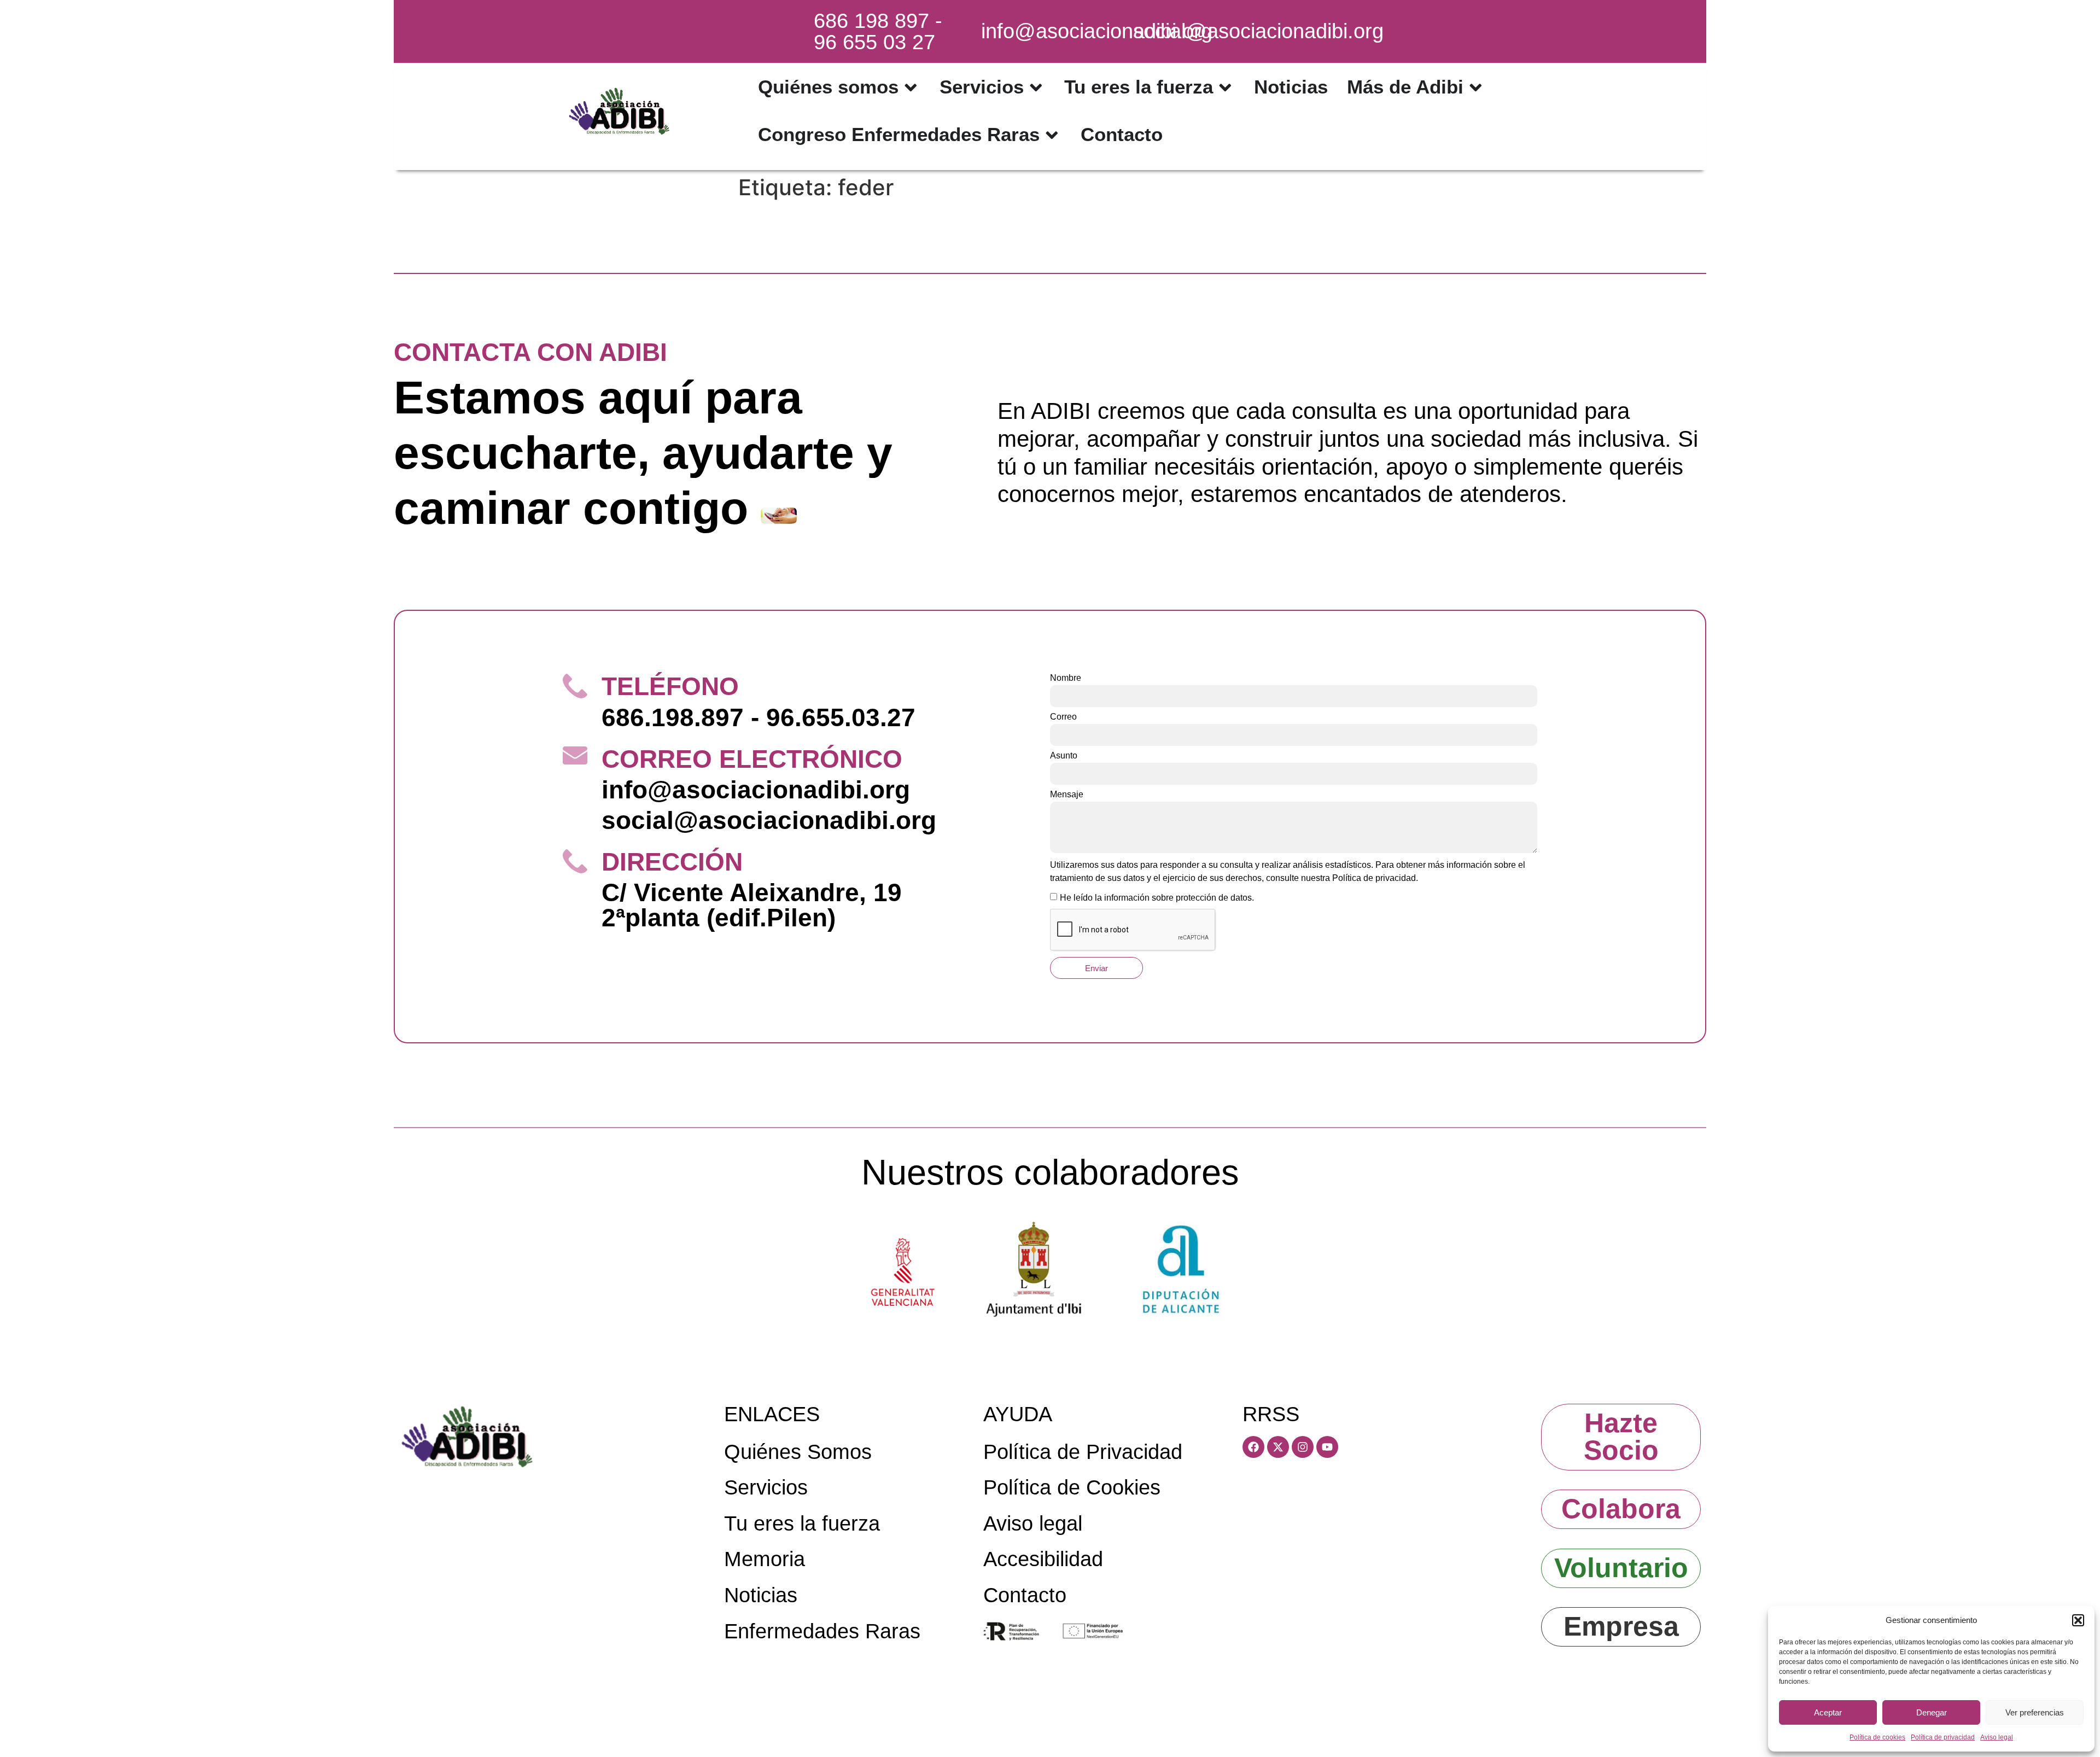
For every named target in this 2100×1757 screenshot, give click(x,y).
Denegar (1932, 1712)
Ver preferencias (2035, 1712)
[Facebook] (1253, 1447)
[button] (2078, 1620)
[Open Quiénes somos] (911, 87)
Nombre (1066, 678)
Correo (1063, 717)
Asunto (1064, 756)
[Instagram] (1303, 1447)
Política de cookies (1877, 1737)
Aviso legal (1997, 1737)
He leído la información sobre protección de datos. (1157, 898)
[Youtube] (1327, 1447)
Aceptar (1828, 1712)
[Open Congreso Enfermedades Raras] (1052, 135)
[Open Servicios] (1036, 87)
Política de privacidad (1943, 1737)
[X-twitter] (1278, 1447)
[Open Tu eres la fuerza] (1225, 87)
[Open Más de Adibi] (1476, 87)
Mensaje (1067, 795)
